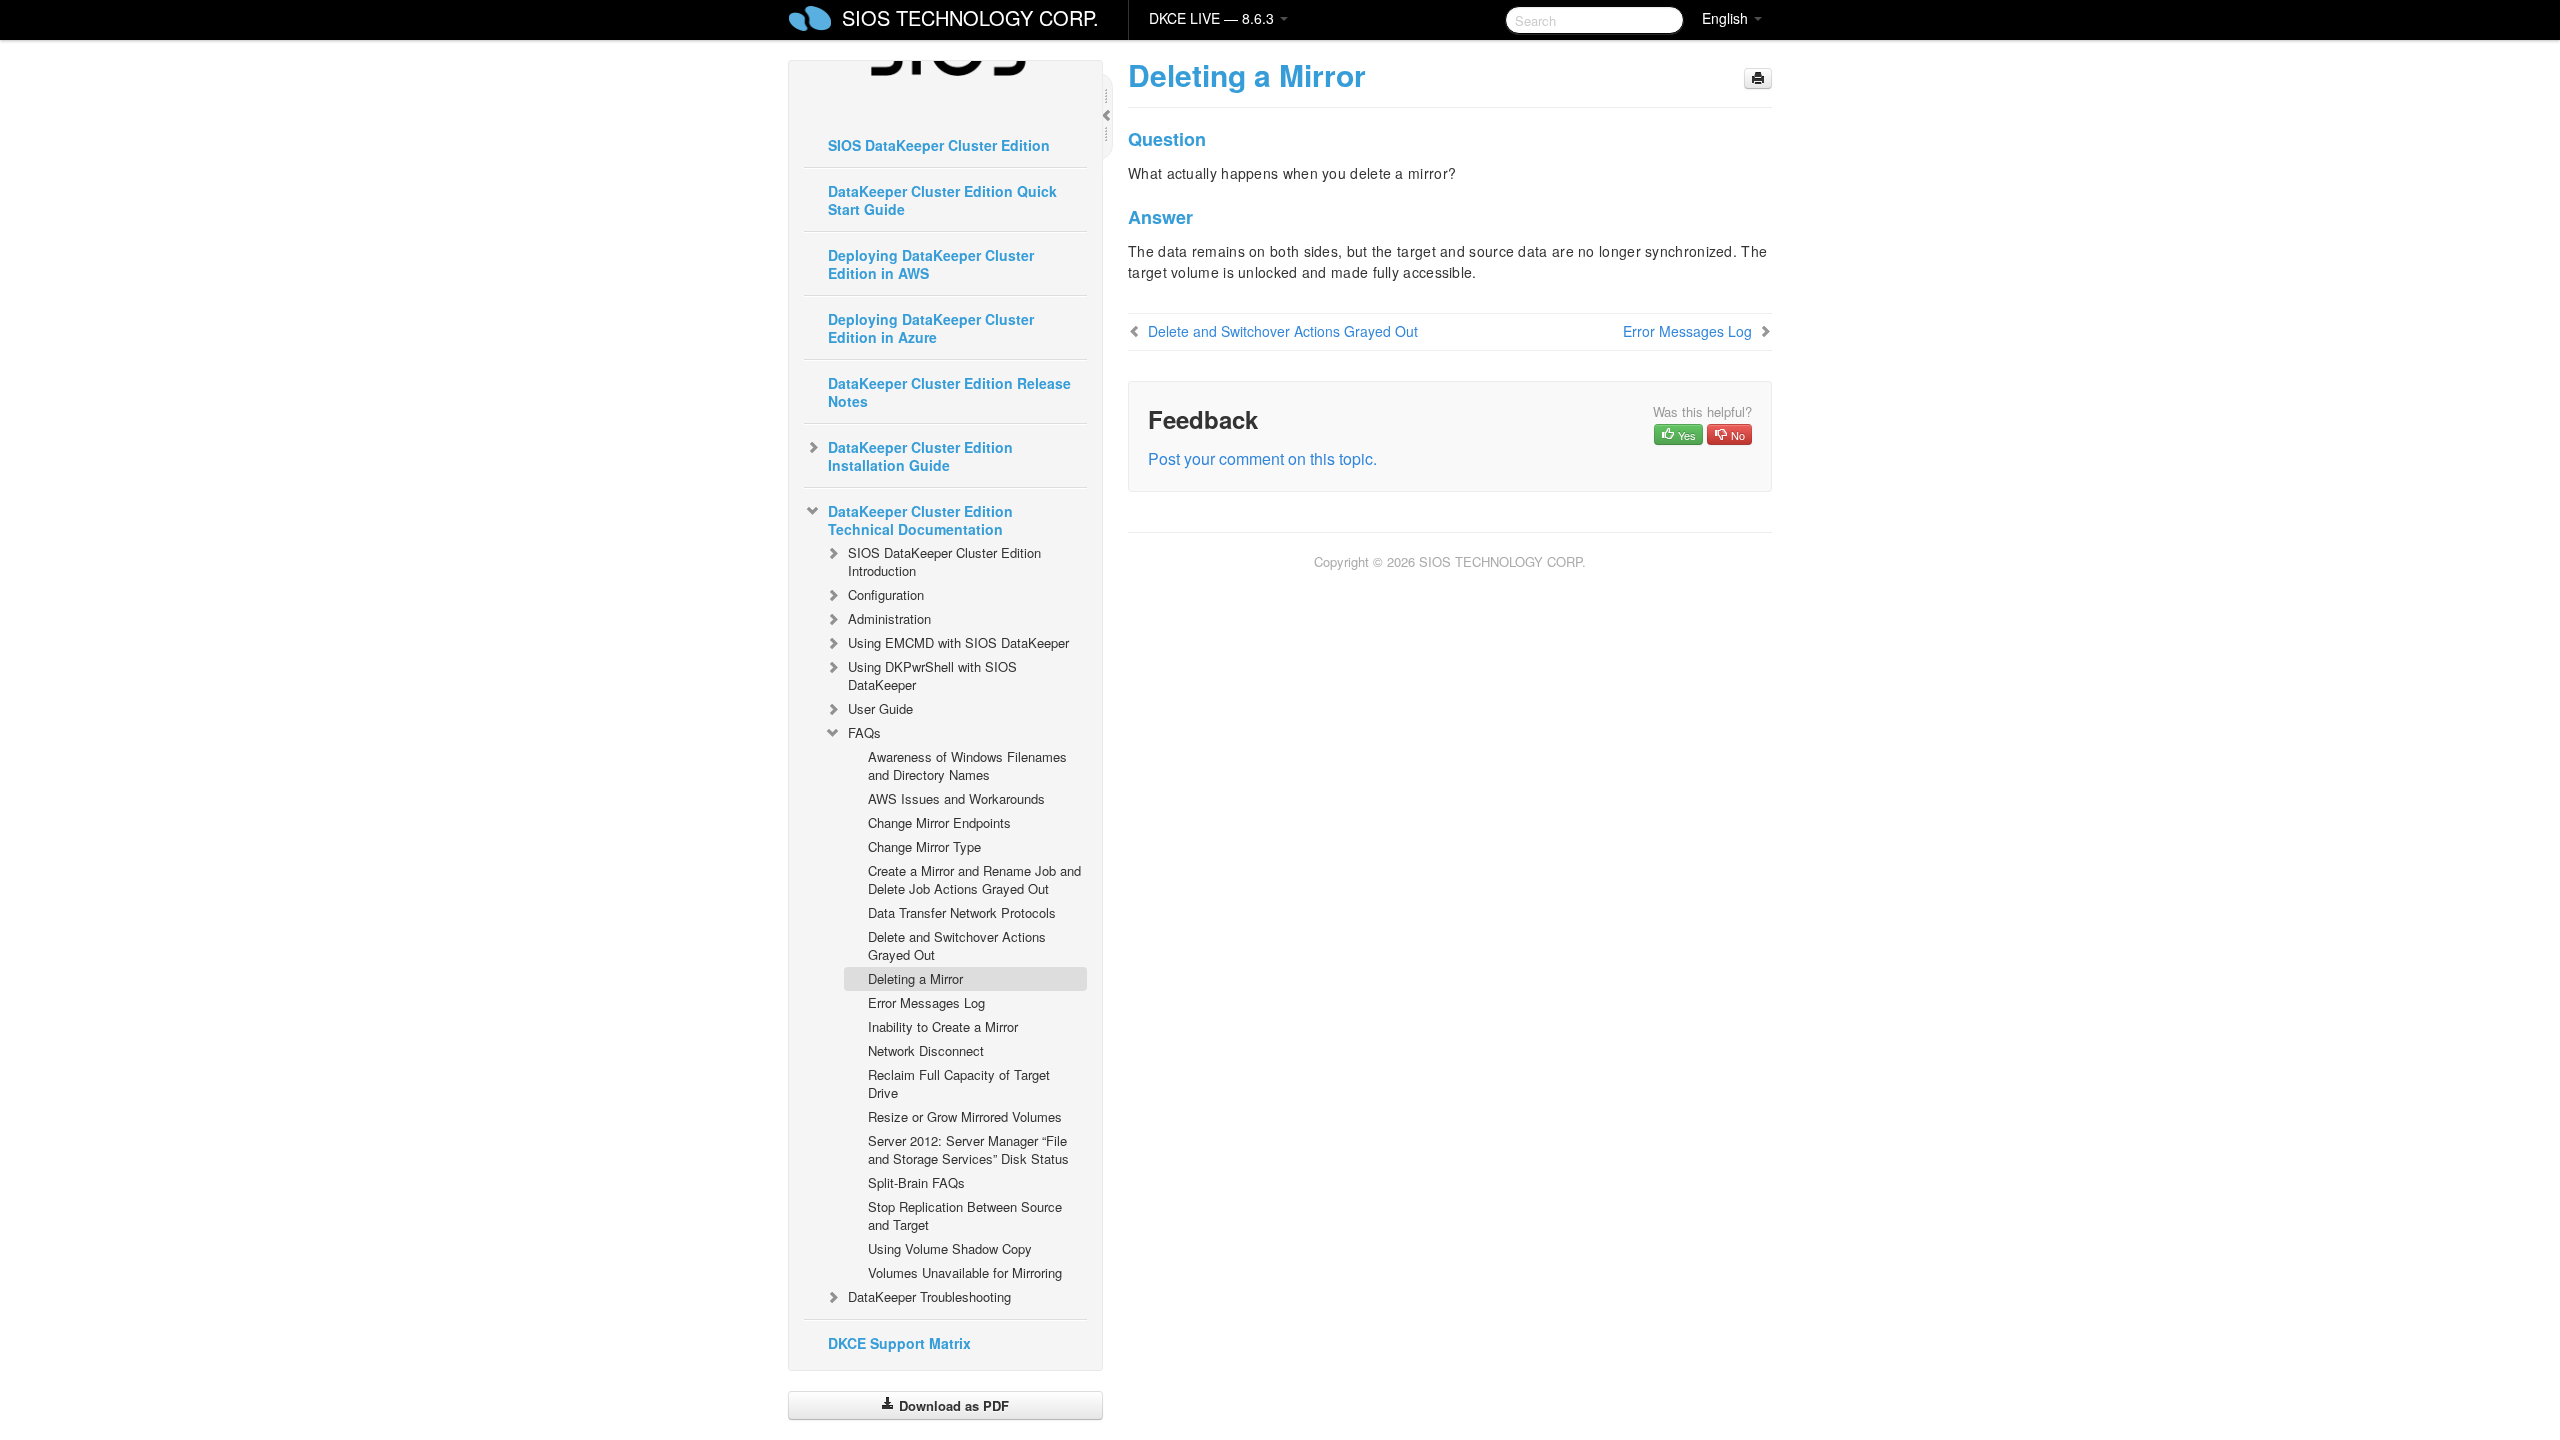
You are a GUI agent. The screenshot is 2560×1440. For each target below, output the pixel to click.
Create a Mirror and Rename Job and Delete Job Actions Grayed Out (974, 879)
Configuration (886, 594)
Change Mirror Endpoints (939, 822)
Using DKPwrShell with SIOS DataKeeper (932, 675)
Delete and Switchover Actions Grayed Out (957, 945)
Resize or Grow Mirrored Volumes (965, 1116)
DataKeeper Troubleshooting (929, 1296)
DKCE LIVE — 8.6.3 (1213, 18)
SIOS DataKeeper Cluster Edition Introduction (944, 561)
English (1727, 18)
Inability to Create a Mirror (943, 1026)
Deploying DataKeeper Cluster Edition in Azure (931, 328)
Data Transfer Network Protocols (962, 912)
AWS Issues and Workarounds (956, 798)
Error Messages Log (926, 1002)
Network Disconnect (926, 1050)
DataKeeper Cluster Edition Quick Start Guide (942, 200)
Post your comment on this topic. (1262, 458)
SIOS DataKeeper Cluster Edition (939, 145)
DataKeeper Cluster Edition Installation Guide (920, 456)
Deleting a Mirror (915, 978)
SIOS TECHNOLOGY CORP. (970, 17)
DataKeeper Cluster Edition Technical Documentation (920, 520)
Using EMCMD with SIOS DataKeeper (958, 642)
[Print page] (1758, 78)
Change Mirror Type (924, 846)
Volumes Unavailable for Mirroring (965, 1272)
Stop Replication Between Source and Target (965, 1215)
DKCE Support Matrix (899, 1343)
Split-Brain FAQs (916, 1182)
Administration (889, 618)
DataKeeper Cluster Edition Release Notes (949, 392)
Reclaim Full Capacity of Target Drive (959, 1083)
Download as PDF (952, 1405)
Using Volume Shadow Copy (950, 1248)
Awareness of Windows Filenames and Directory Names (967, 765)
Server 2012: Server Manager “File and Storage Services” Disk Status (968, 1149)
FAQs (864, 732)
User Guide (880, 708)
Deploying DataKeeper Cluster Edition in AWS (931, 264)
